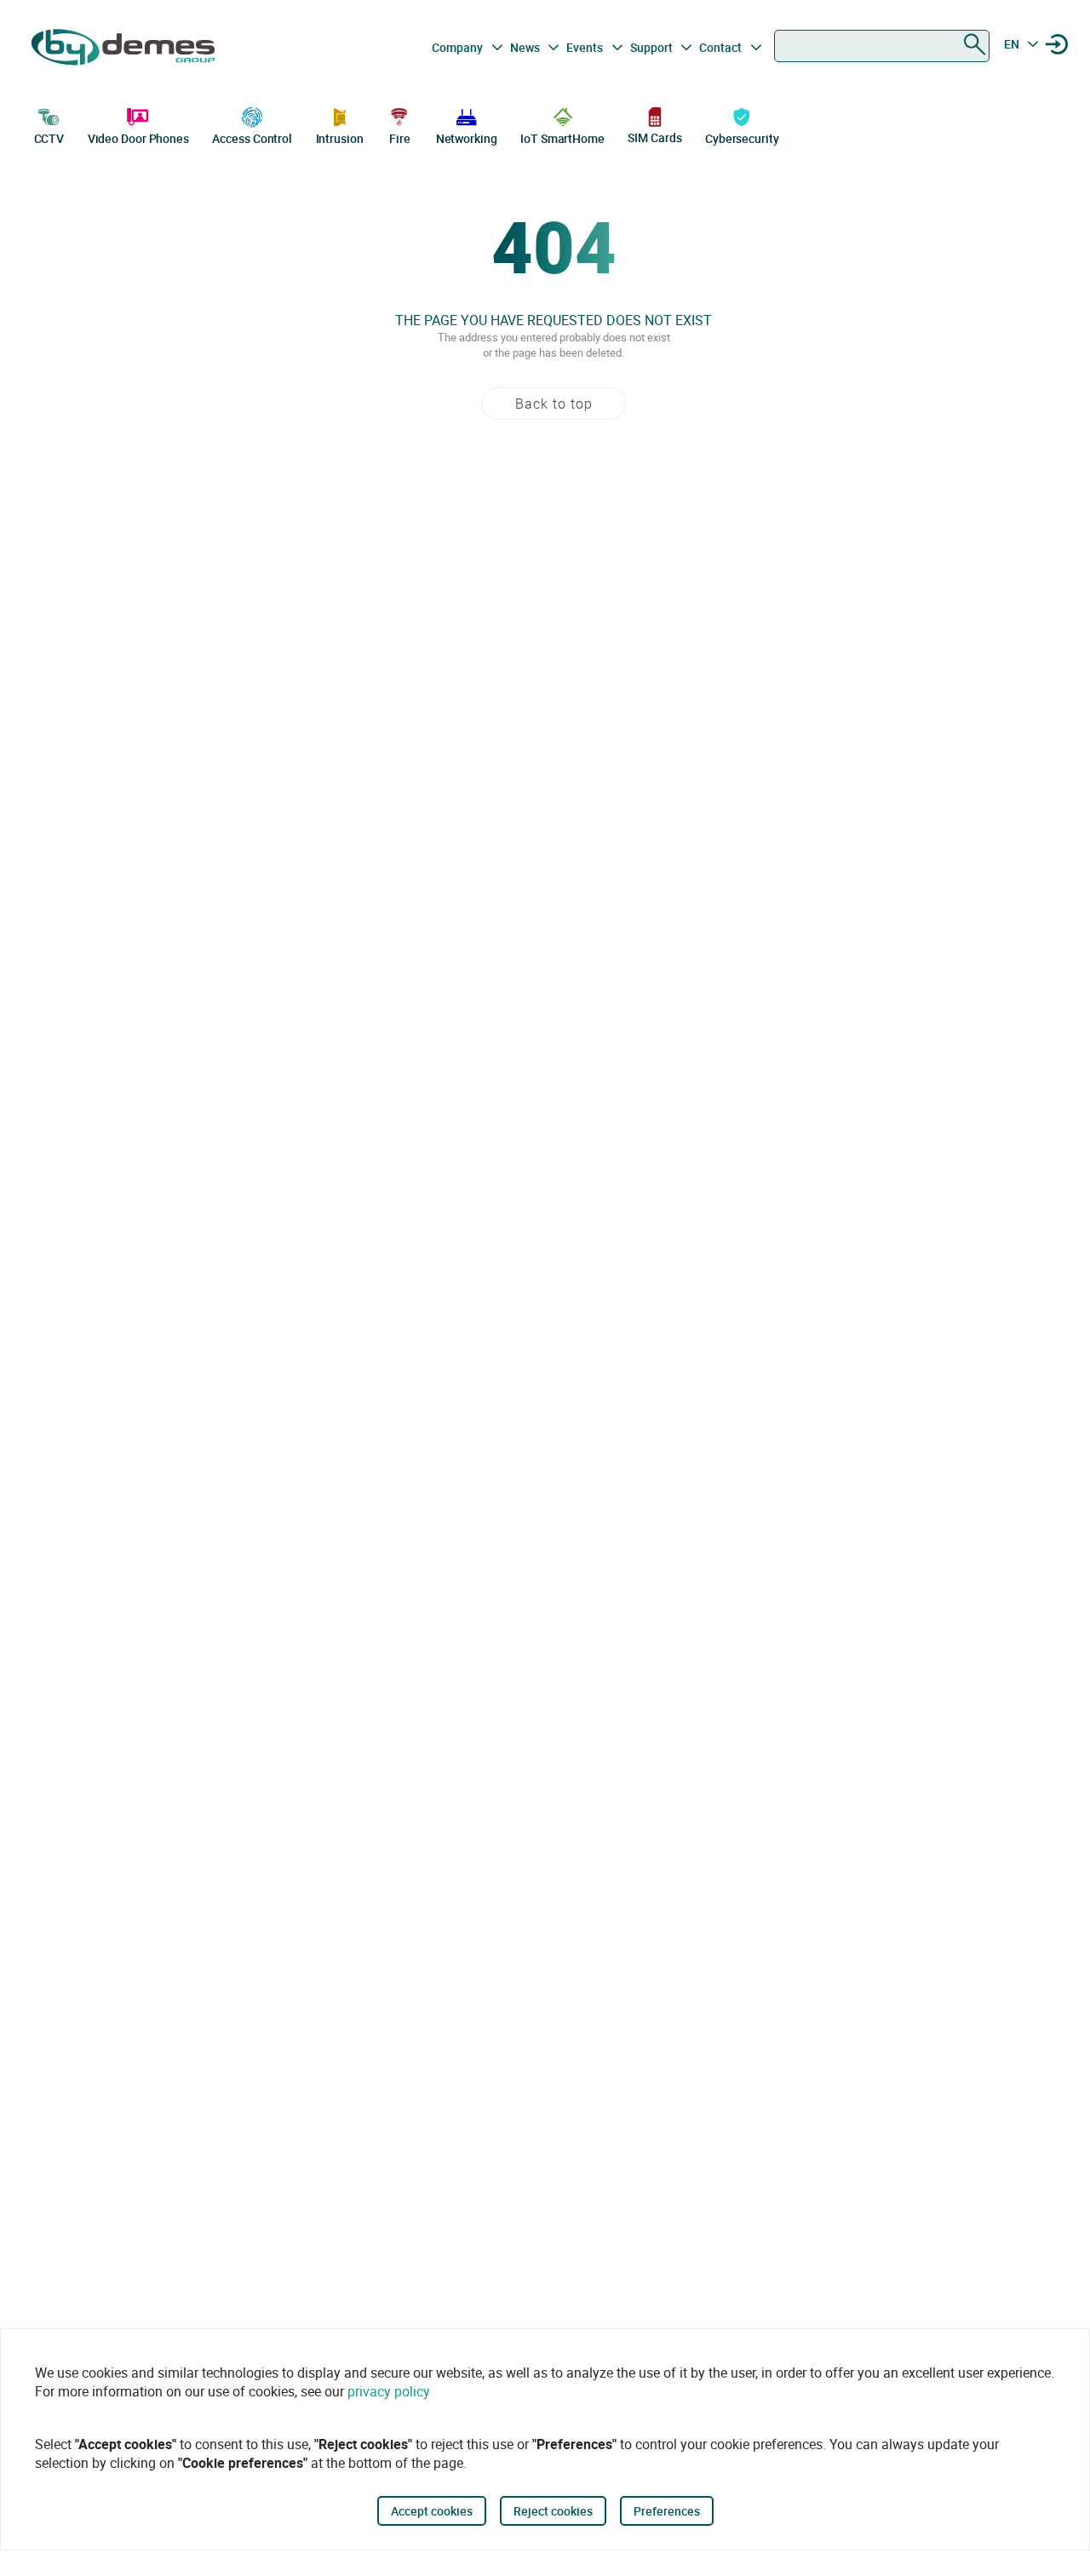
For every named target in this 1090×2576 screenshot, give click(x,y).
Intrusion (340, 138)
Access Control (252, 138)
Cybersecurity (742, 138)
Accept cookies (432, 2511)
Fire (400, 138)
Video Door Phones (138, 138)
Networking (467, 138)
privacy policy (389, 2391)
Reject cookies (553, 2511)
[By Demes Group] (125, 47)
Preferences (667, 2511)
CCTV (49, 138)
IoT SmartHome (562, 138)
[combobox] (882, 46)
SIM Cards (654, 137)
